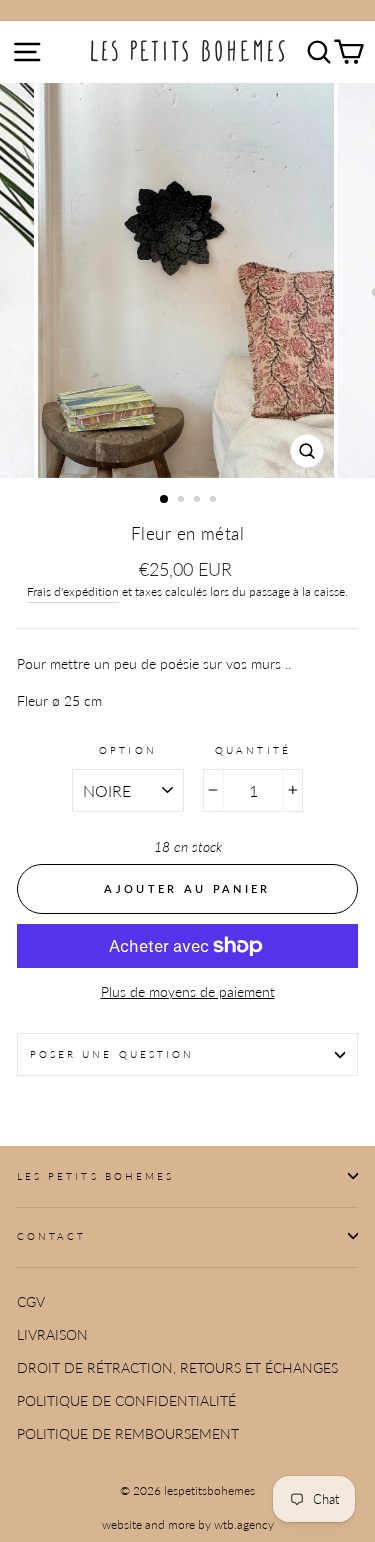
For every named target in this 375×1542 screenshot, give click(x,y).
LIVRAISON (52, 1335)
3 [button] (199, 501)
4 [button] (215, 501)
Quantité (252, 750)
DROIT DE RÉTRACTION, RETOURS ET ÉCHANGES (177, 1368)
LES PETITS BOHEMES (95, 1176)
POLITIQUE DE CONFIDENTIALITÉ (126, 1401)
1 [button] (165, 500)
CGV (31, 1302)
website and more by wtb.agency (188, 1524)
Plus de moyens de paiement (188, 992)
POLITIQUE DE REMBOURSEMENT (128, 1434)
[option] (188, 280)
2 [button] (183, 501)
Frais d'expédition (73, 591)
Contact (51, 1236)
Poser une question (112, 1054)
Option (127, 750)
